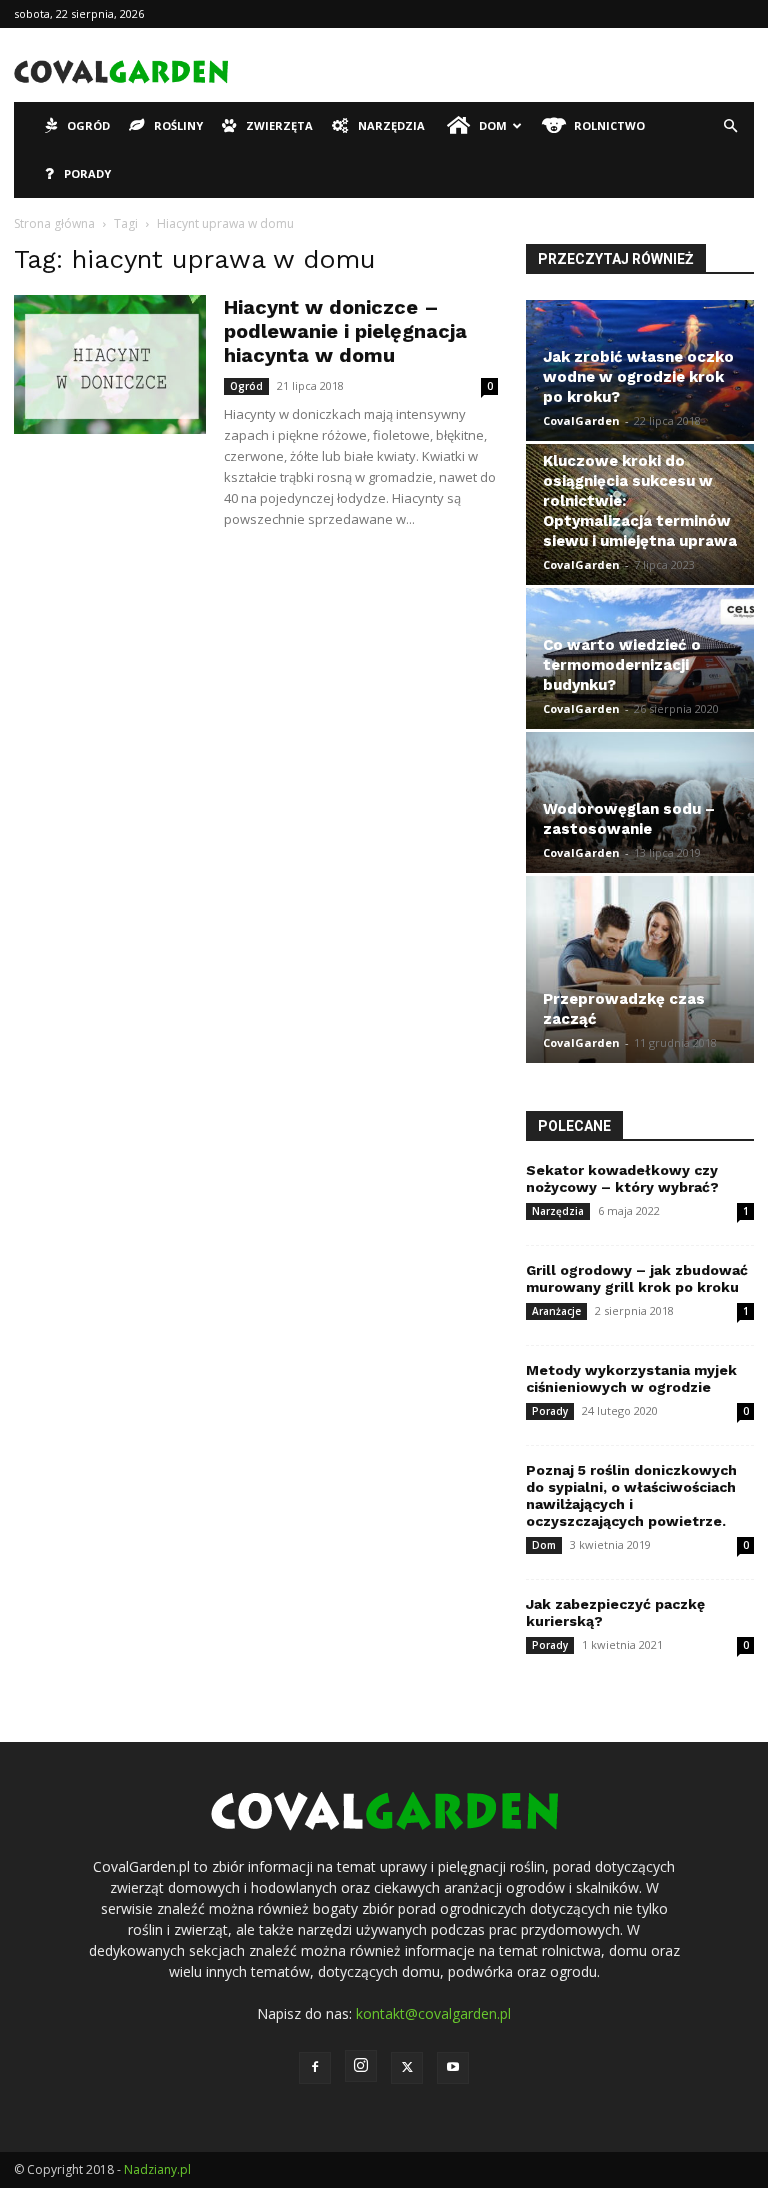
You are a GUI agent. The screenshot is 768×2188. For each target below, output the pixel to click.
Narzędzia (391, 125)
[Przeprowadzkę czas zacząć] (640, 970)
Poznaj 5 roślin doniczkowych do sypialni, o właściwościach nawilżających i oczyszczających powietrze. (631, 1495)
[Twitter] (407, 2068)
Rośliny (178, 125)
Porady (87, 173)
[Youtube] (453, 2068)
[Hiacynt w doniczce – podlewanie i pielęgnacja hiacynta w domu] (110, 364)
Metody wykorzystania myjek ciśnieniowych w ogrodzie (631, 1378)
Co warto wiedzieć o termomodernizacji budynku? (622, 665)
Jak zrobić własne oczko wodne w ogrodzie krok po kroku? (638, 377)
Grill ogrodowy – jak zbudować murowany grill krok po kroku (637, 1278)
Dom (493, 125)
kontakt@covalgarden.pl (433, 2013)
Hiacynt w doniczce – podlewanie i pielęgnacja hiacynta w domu (345, 331)
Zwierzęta (279, 125)
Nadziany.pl (157, 2169)
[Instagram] (361, 2066)
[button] (730, 126)
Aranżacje (556, 1311)
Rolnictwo (609, 125)
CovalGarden (581, 420)
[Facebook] (315, 2068)
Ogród (88, 125)
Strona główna (54, 223)
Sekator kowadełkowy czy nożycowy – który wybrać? (622, 1178)
